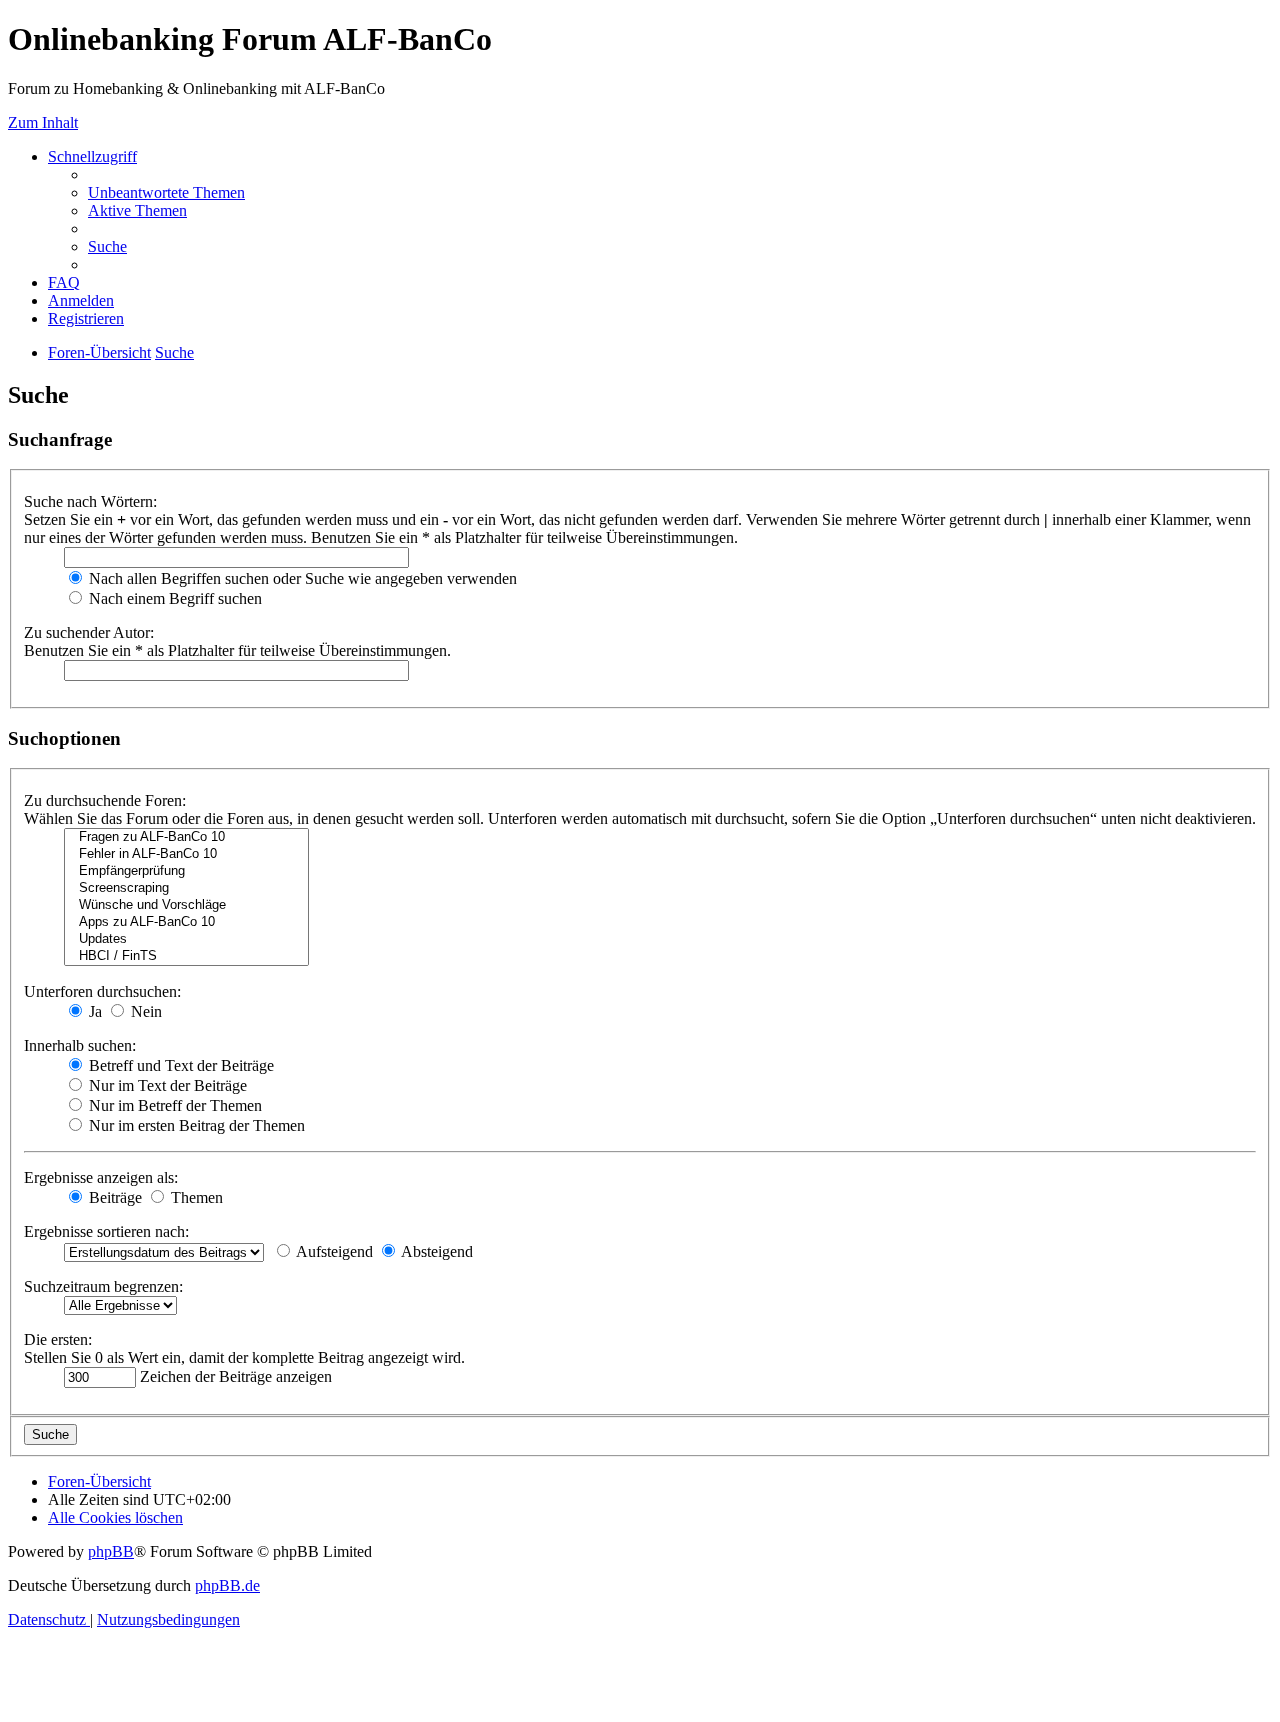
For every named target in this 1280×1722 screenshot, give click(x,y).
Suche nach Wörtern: (90, 501)
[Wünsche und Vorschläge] (186, 905)
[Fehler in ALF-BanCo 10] (186, 854)
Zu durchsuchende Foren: (105, 800)
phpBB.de (227, 1585)
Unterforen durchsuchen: (102, 991)
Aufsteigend (333, 1251)
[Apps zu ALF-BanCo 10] (186, 922)
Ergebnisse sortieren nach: (106, 1231)
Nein (144, 1011)
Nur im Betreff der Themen (173, 1105)
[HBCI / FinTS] (186, 956)
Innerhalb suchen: (80, 1045)
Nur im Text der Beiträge (166, 1085)
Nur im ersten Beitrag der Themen (195, 1125)
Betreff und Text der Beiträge (179, 1065)
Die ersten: (58, 1339)
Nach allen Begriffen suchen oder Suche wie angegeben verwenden (301, 578)
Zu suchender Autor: (89, 632)
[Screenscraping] (186, 888)
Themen (195, 1197)
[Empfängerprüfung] (186, 871)
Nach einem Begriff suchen (173, 598)
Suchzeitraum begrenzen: (103, 1286)
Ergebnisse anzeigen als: (101, 1177)
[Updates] (186, 939)
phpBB (111, 1551)
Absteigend (435, 1251)
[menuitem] (166, 192)
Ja (93, 1011)
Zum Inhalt (43, 122)
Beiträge (113, 1197)
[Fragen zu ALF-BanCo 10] (186, 837)
